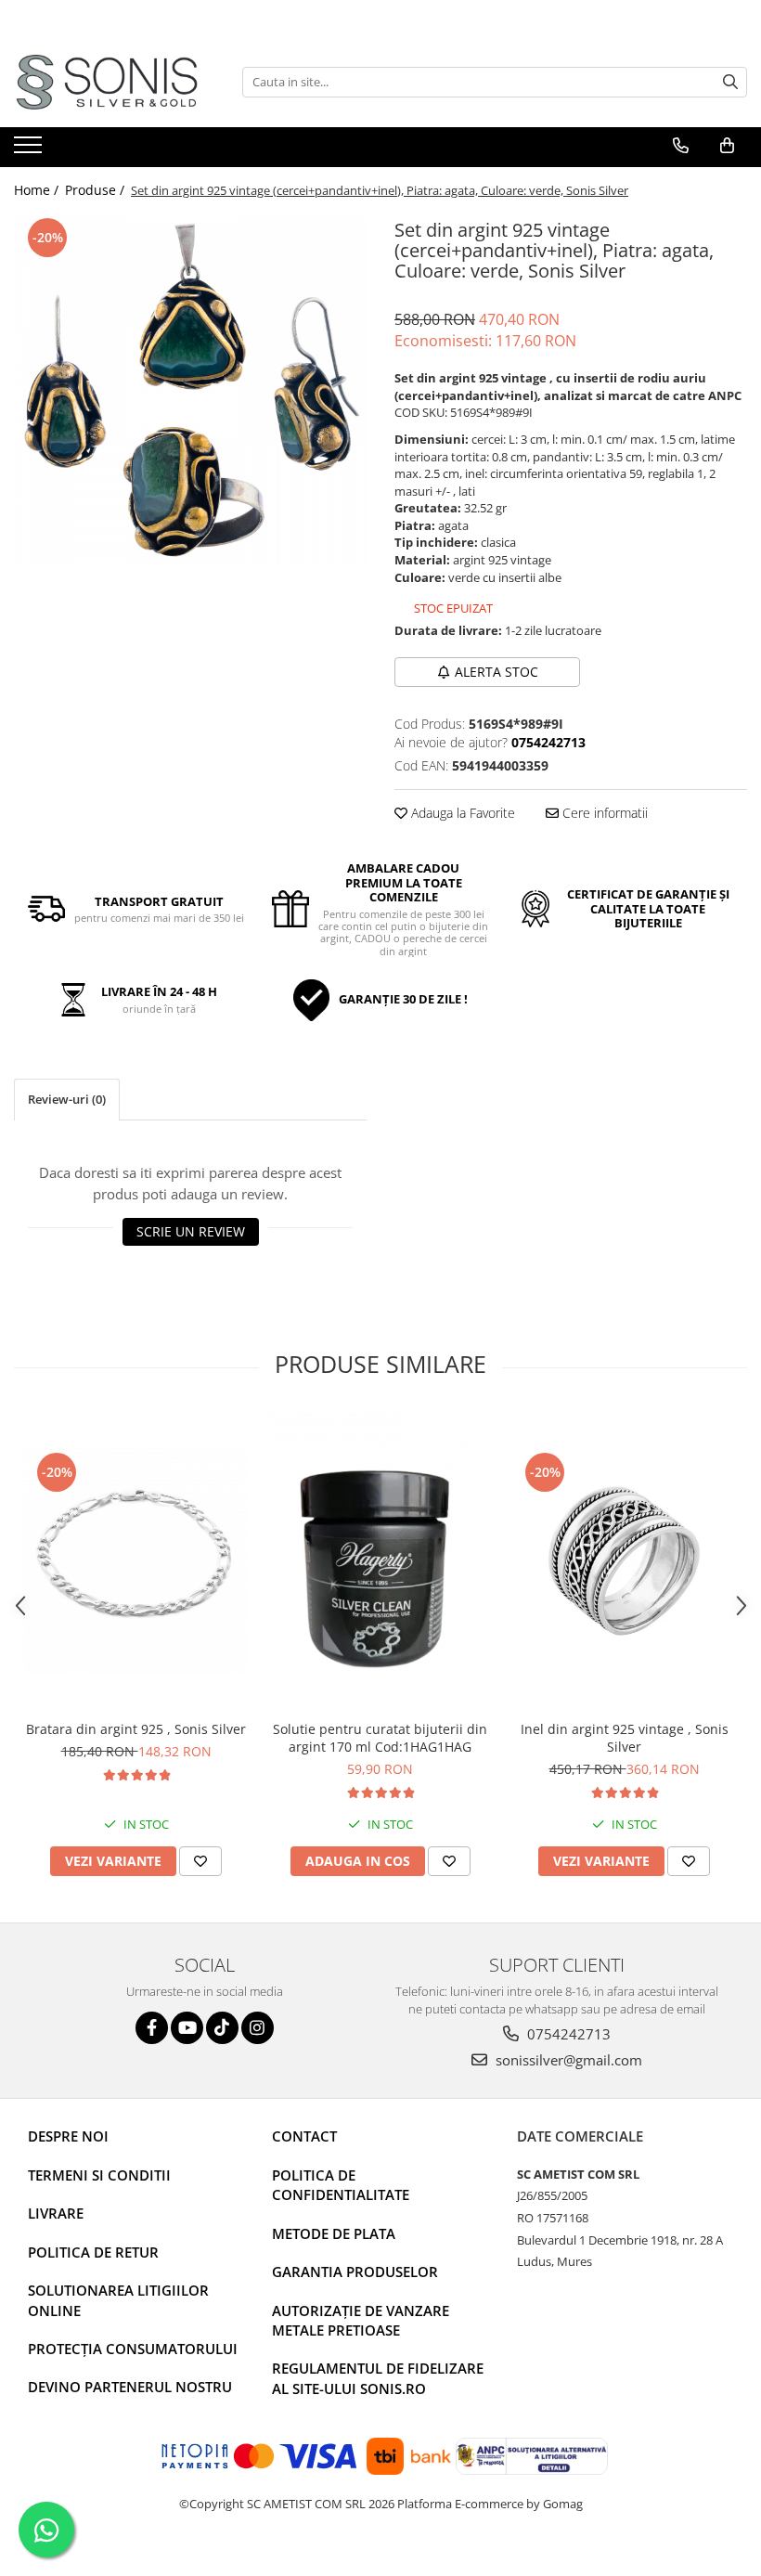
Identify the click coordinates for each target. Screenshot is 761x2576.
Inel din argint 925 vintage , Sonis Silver (625, 1738)
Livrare (56, 2213)
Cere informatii (603, 813)
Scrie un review (191, 1231)
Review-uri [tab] (67, 1099)
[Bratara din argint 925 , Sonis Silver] (136, 1561)
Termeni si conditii (99, 2175)
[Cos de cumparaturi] (727, 146)
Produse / (97, 190)
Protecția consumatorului (133, 2349)
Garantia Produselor (355, 2272)
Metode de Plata (334, 2233)
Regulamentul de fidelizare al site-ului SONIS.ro (378, 2378)
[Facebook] (152, 2028)
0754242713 (567, 2034)
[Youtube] (187, 2028)
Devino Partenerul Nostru (130, 2387)
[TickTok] (222, 2028)
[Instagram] (258, 2028)
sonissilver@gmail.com (567, 2060)
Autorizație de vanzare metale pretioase (361, 2320)
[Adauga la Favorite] (200, 1861)
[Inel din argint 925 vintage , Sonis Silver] (624, 1561)
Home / (38, 190)
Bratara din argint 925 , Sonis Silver (136, 1729)
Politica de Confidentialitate (341, 2185)
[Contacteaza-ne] (681, 146)
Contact (304, 2136)
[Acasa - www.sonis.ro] (107, 82)
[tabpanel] (190, 390)
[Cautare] (730, 82)
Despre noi (68, 2136)
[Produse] (30, 150)
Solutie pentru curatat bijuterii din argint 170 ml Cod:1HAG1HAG (380, 1738)
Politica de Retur (93, 2252)
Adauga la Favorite (461, 813)
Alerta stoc (497, 672)
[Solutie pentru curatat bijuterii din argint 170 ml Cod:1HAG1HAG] (380, 1560)
